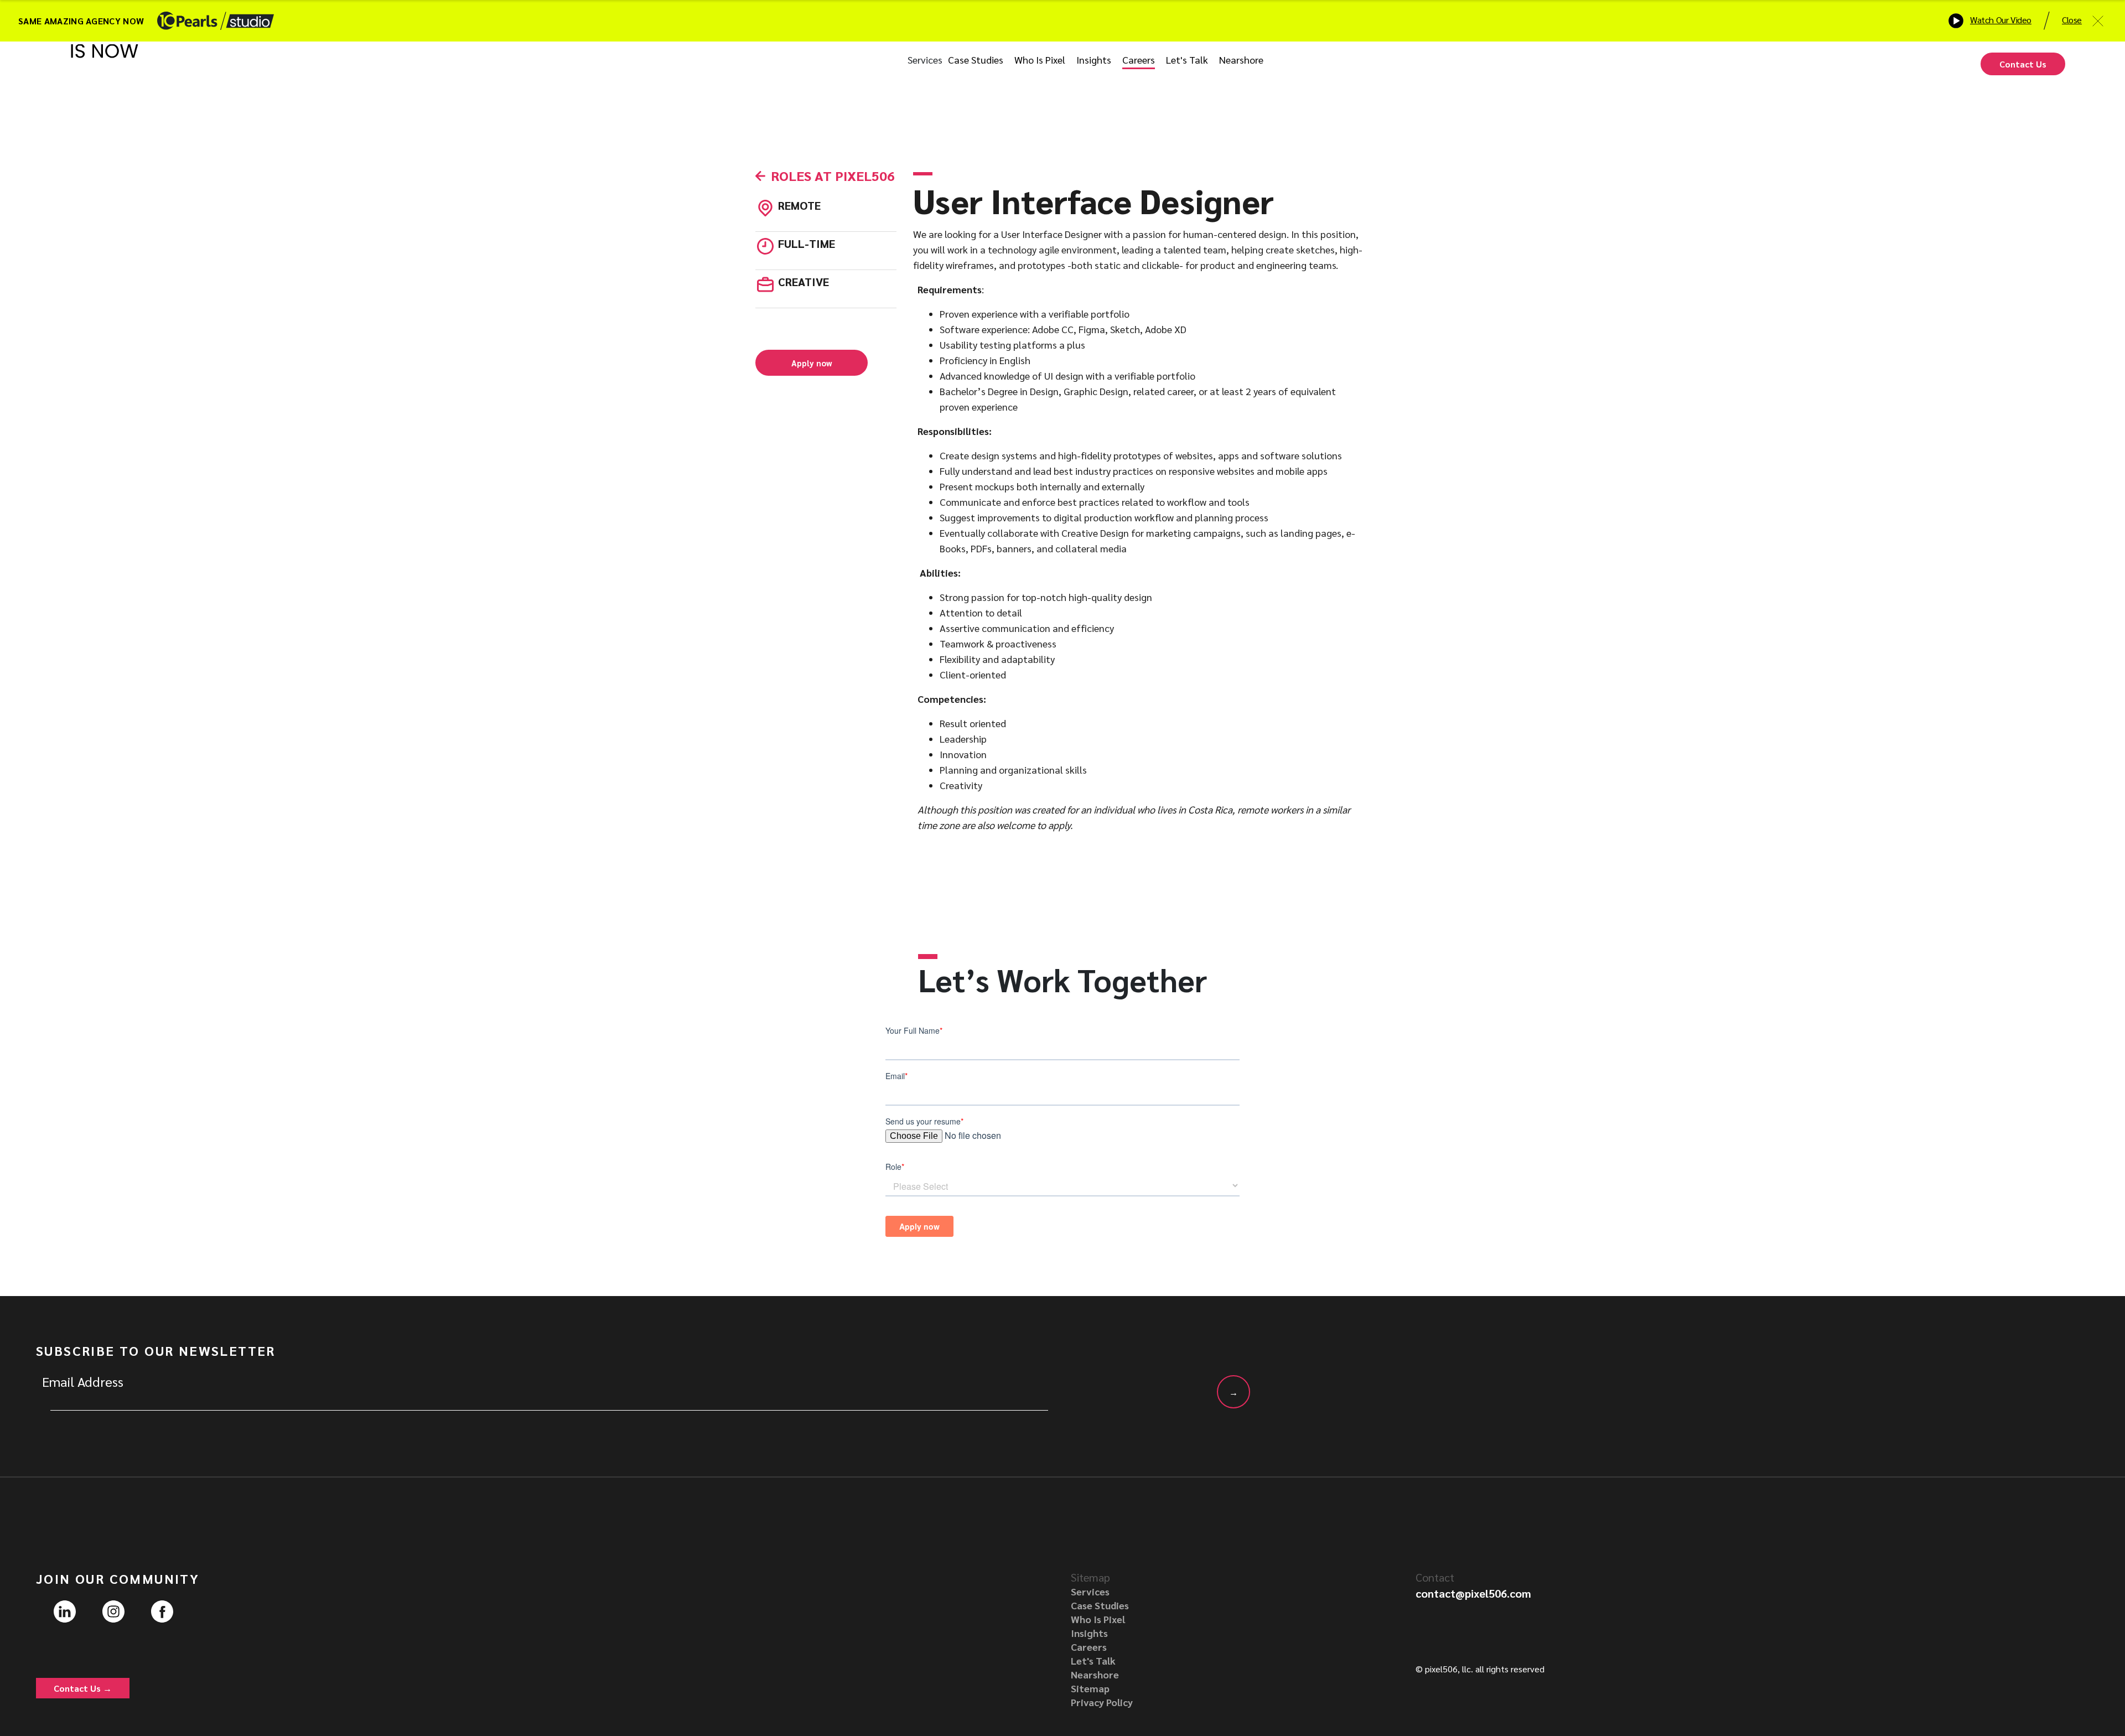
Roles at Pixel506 (833, 175)
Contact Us (2023, 64)
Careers (1139, 59)
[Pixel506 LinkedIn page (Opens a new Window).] (65, 1610)
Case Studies (976, 59)
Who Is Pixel (1040, 59)
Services (925, 59)
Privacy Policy (1102, 1702)
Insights (1094, 59)
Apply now (812, 363)
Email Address (83, 1381)
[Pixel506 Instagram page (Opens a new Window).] (113, 1610)
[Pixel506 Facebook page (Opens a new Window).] (162, 1610)
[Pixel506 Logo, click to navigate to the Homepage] (105, 64)
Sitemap (1090, 1688)
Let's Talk (1187, 59)
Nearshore (1241, 59)
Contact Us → (83, 1688)
